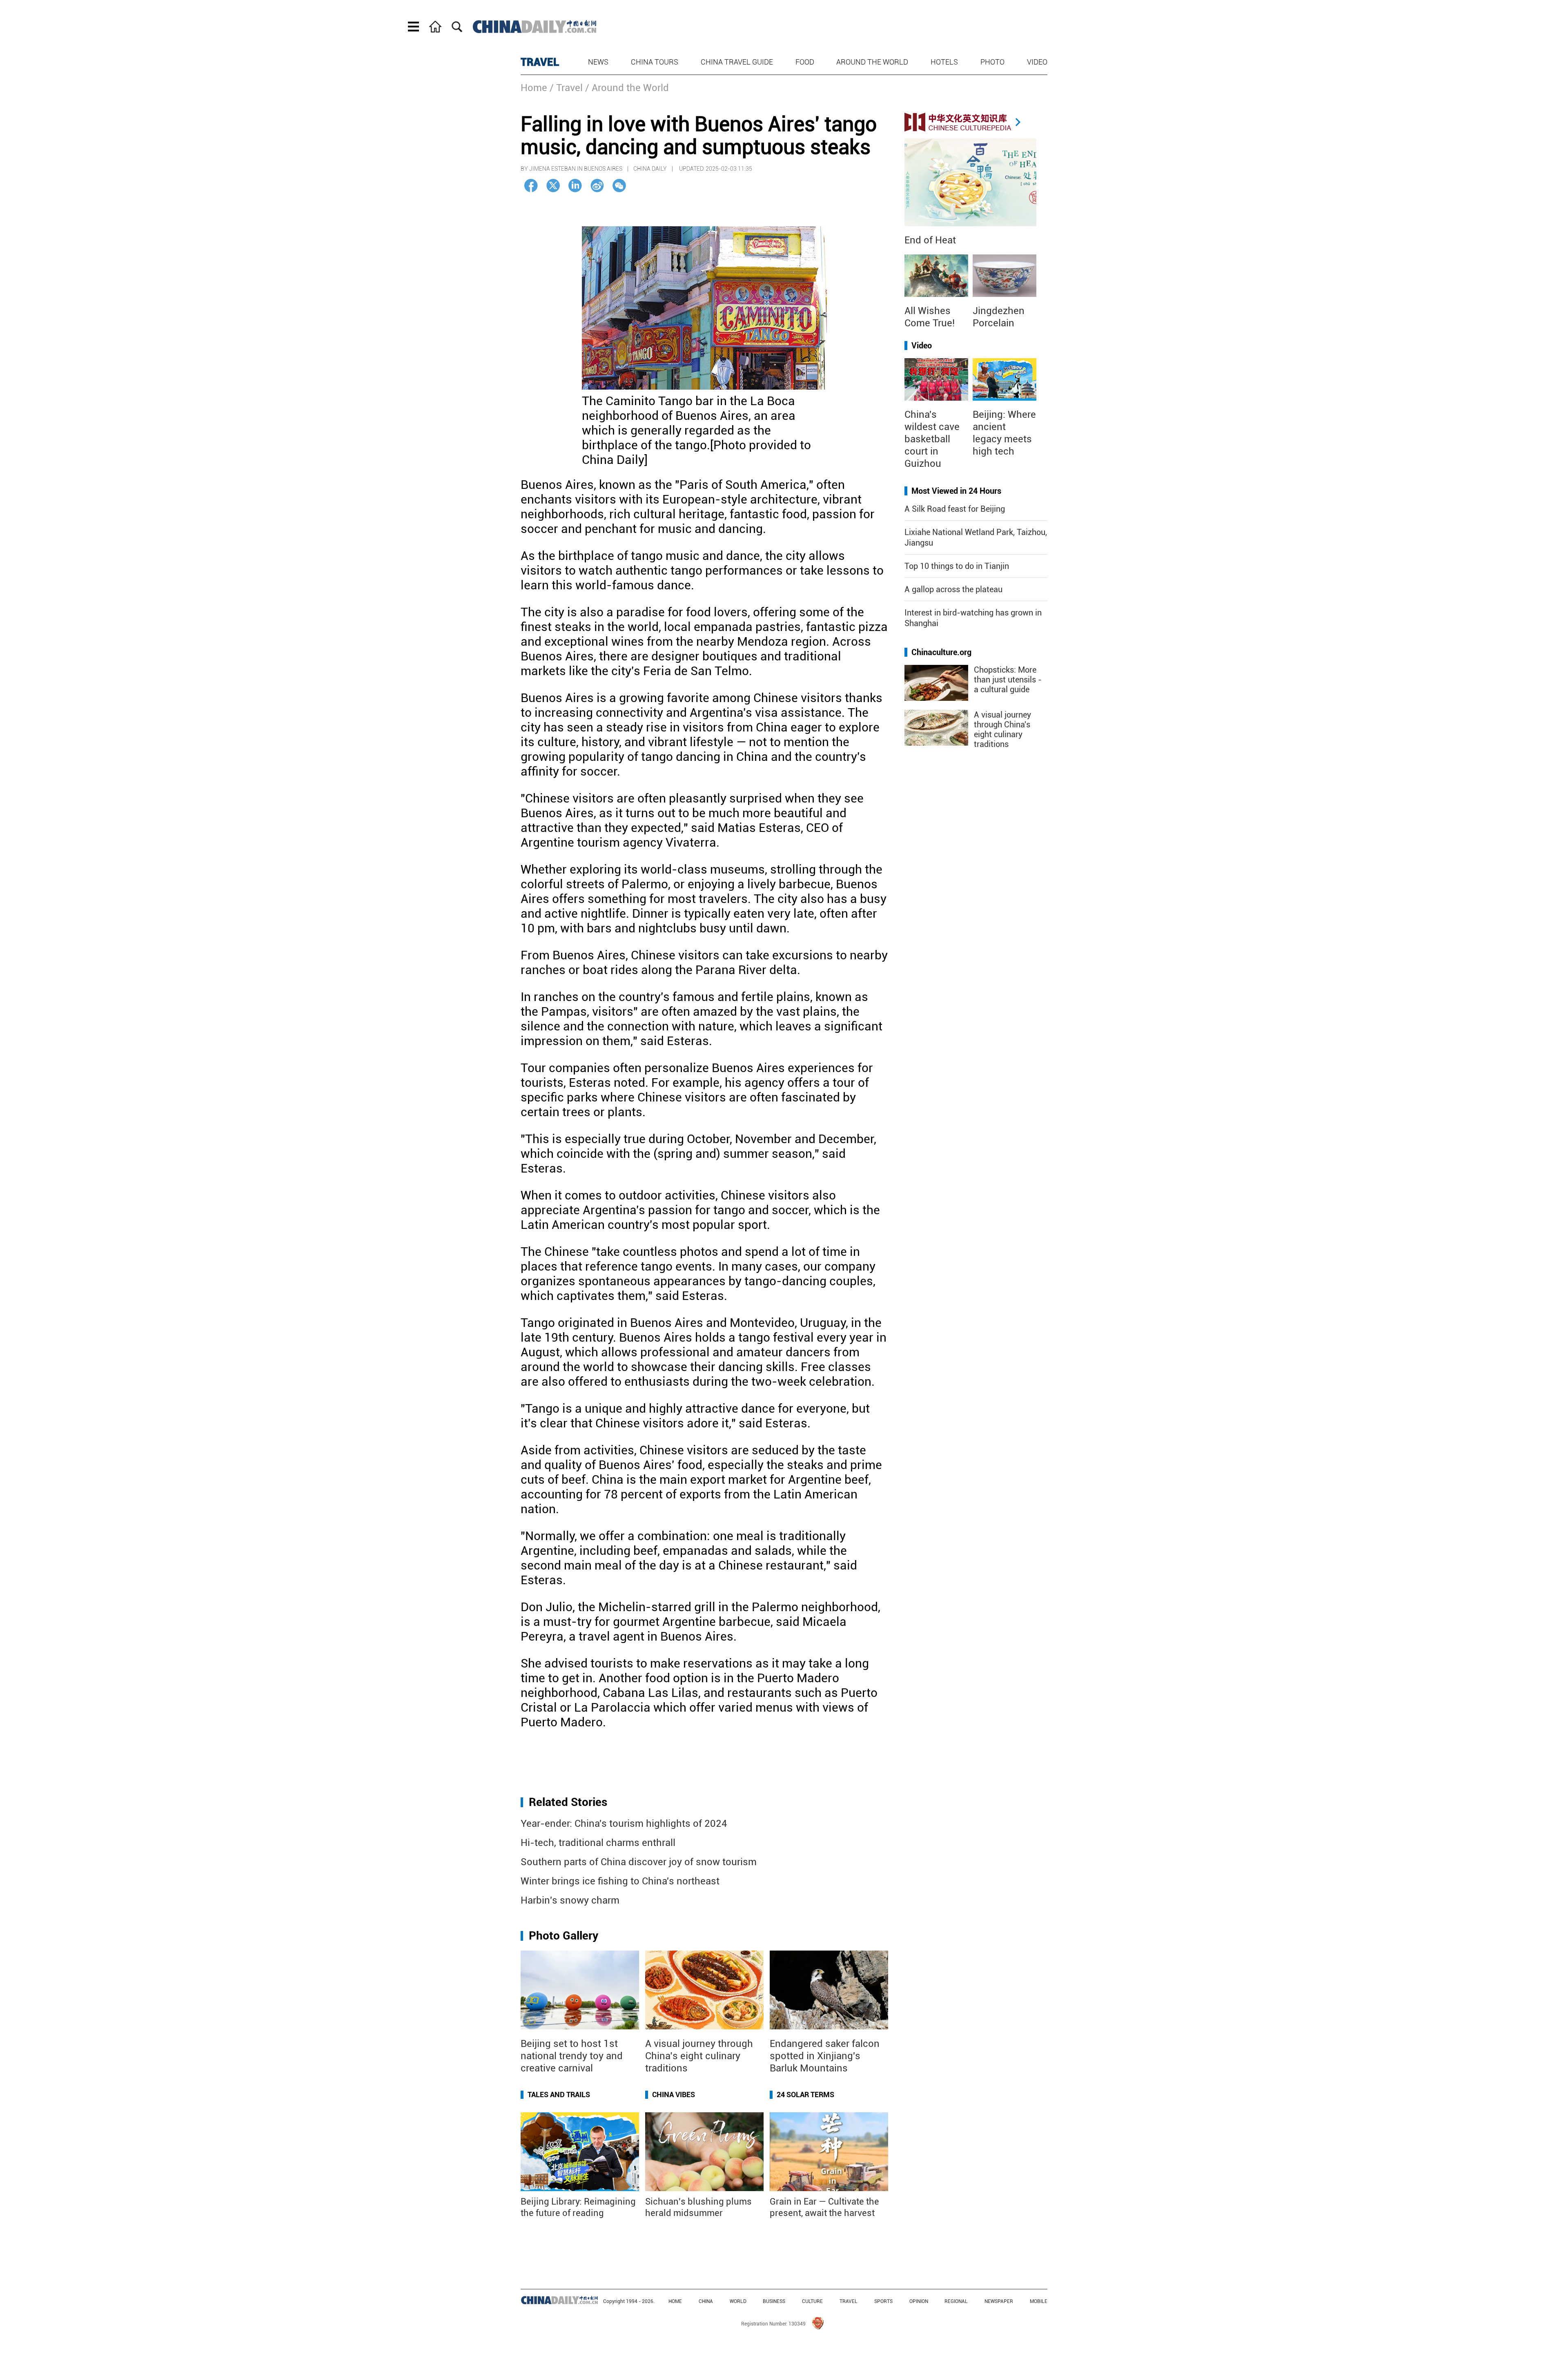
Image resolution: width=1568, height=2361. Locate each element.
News (598, 62)
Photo (992, 62)
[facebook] (531, 186)
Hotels (944, 62)
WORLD (738, 2301)
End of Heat (930, 240)
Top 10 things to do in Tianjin (957, 566)
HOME (675, 2301)
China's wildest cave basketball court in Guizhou (932, 439)
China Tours (655, 62)
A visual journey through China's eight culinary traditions (1002, 729)
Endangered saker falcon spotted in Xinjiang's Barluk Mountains (825, 2056)
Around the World (872, 62)
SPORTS (883, 2301)
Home (534, 88)
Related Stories (568, 1802)
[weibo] (597, 186)
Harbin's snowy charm (570, 1900)
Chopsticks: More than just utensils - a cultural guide (1008, 680)
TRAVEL (540, 62)
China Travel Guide (737, 62)
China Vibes (674, 2095)
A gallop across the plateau (953, 589)
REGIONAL (956, 2301)
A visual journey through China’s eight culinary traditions (699, 2056)
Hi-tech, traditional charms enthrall (598, 1843)
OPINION (919, 2301)
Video (1037, 62)
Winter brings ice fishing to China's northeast (620, 1881)
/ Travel (566, 88)
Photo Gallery (563, 1936)
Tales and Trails (559, 2095)
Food (805, 62)
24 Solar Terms (805, 2095)
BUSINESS (774, 2301)
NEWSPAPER (999, 2301)
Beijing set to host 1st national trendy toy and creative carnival (572, 2056)
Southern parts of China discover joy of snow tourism (639, 1862)
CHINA (706, 2301)
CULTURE (812, 2301)
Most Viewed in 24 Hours (956, 491)
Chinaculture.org (941, 652)
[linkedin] (575, 186)
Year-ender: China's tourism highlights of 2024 (624, 1824)
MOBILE (1039, 2301)
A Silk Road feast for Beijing (955, 509)
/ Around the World (627, 88)
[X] (553, 186)
